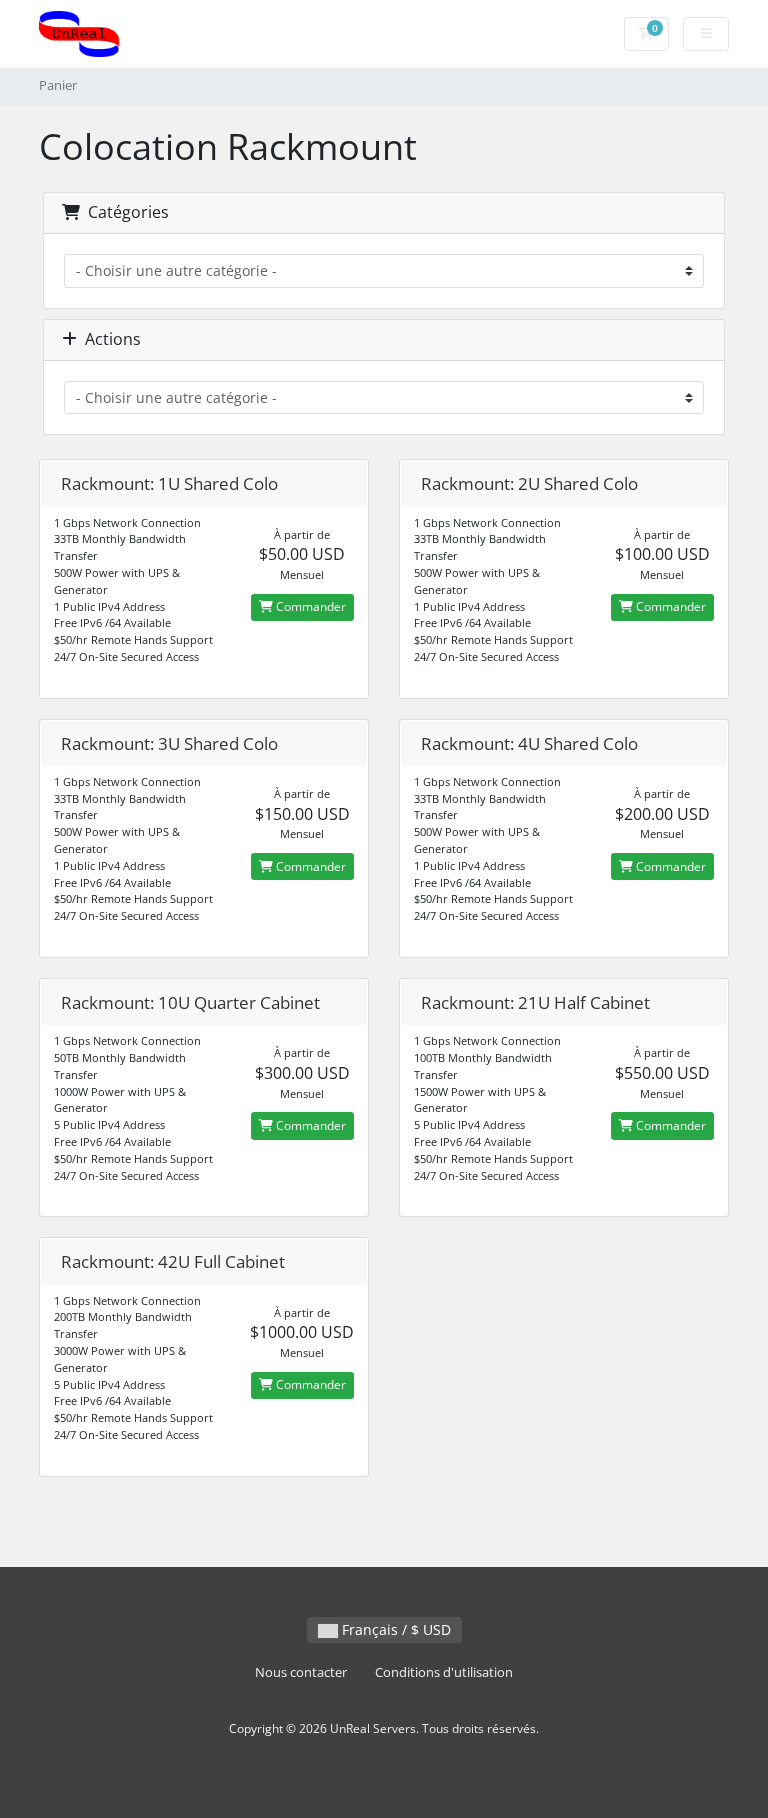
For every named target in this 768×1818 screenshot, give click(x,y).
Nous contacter (301, 1672)
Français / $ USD (394, 1629)
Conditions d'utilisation (444, 1672)
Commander (309, 606)
